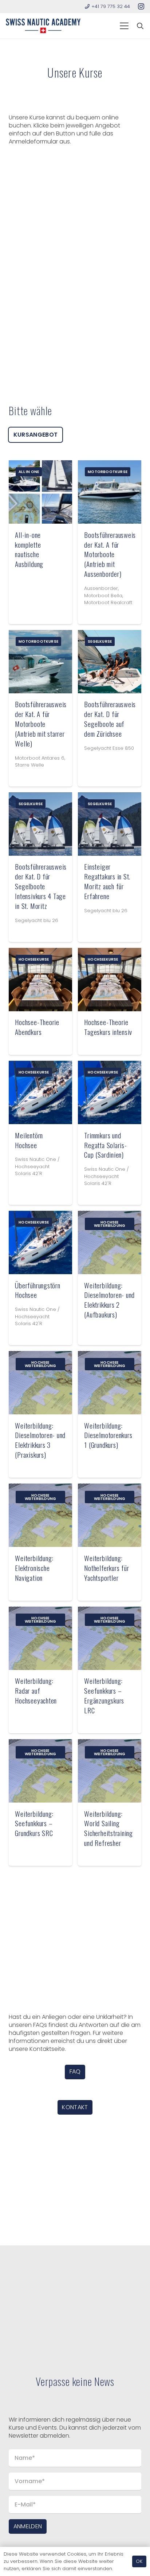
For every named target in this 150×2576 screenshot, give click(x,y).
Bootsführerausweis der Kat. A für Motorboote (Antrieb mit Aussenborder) (110, 554)
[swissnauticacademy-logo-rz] (43, 26)
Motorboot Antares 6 (40, 758)
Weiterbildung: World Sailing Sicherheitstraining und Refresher (108, 1828)
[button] (124, 26)
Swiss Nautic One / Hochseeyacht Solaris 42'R (37, 1166)
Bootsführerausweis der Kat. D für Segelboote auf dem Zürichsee (110, 719)
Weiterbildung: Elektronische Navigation (34, 1568)
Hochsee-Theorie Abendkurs (37, 1027)
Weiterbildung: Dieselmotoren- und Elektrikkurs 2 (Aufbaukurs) (109, 1300)
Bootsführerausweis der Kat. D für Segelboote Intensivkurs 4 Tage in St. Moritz (41, 886)
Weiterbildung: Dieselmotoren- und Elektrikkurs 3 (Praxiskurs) (40, 1440)
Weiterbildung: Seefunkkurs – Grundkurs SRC (34, 1823)
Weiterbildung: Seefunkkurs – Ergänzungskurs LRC (104, 1695)
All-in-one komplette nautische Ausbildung (29, 550)
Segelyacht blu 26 (37, 920)
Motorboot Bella (103, 596)
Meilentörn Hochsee (29, 1140)
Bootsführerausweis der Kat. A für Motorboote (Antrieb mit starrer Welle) (41, 724)
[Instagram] (141, 7)
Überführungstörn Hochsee (37, 1290)
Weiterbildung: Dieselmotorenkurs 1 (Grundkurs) (108, 1435)
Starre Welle (29, 765)
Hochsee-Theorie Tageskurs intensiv (108, 1027)
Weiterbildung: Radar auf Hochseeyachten (36, 1691)
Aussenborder (101, 588)
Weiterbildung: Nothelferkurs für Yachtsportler (106, 1568)
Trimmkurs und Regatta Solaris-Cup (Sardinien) (105, 1145)
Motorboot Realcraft (108, 602)
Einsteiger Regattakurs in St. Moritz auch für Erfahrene (107, 881)
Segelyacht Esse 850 (109, 748)
